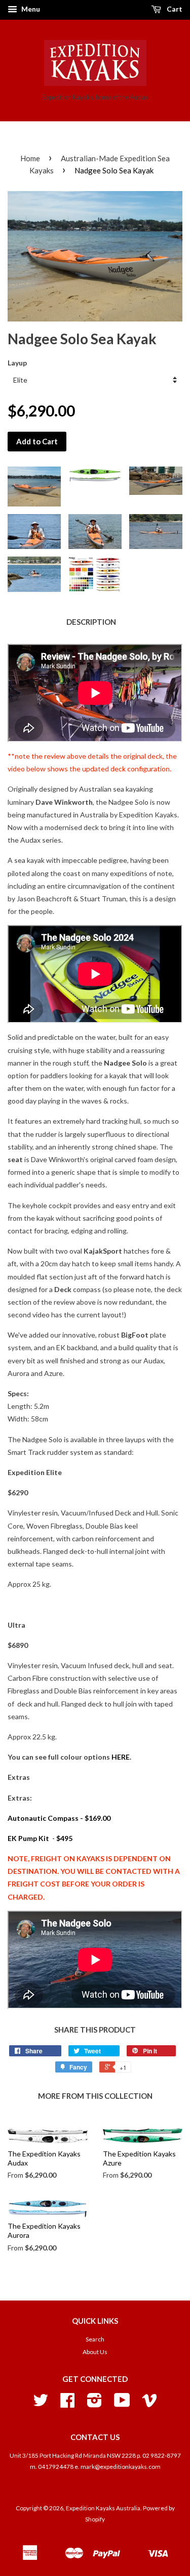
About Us (95, 2352)
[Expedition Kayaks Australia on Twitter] (41, 2404)
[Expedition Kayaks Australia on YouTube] (122, 2404)
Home (30, 158)
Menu (30, 9)
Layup (17, 363)
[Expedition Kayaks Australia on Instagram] (94, 2404)
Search (95, 2339)
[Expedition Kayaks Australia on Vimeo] (149, 2404)
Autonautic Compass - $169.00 (59, 1818)
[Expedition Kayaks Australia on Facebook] (67, 2404)
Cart (174, 9)
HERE (121, 1757)
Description (91, 622)
